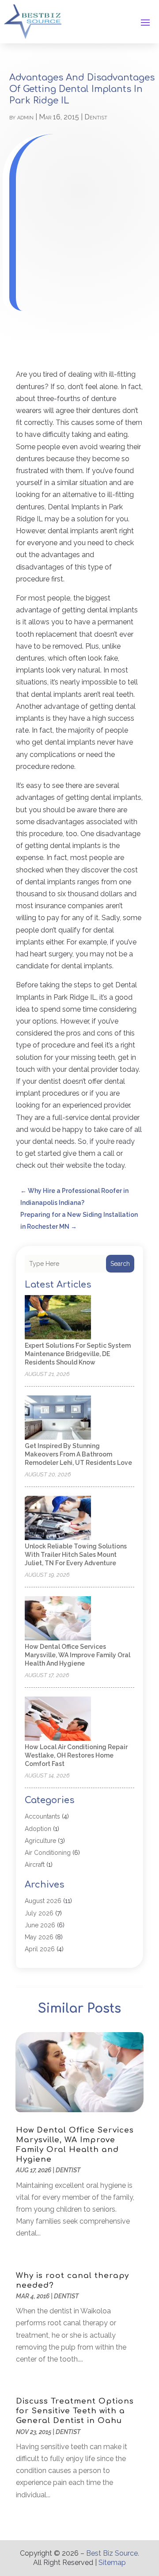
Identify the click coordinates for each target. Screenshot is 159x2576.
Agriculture (40, 1841)
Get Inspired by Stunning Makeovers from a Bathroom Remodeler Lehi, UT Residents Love (78, 1454)
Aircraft (35, 1865)
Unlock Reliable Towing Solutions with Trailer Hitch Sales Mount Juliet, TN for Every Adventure (76, 1555)
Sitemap (112, 2563)
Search (120, 1264)
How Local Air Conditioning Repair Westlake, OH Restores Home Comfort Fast (76, 1755)
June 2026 (40, 1925)
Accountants (42, 1816)
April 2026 (40, 1949)
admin (25, 117)
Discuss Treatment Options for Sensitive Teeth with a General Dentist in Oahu (75, 2411)
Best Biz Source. (113, 2553)
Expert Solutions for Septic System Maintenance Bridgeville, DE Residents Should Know (78, 1354)
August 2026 (43, 1901)
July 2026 (39, 1913)
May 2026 (39, 1937)
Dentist (96, 117)
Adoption (38, 1829)
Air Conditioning (48, 1853)
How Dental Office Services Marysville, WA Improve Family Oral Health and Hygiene (78, 1655)
